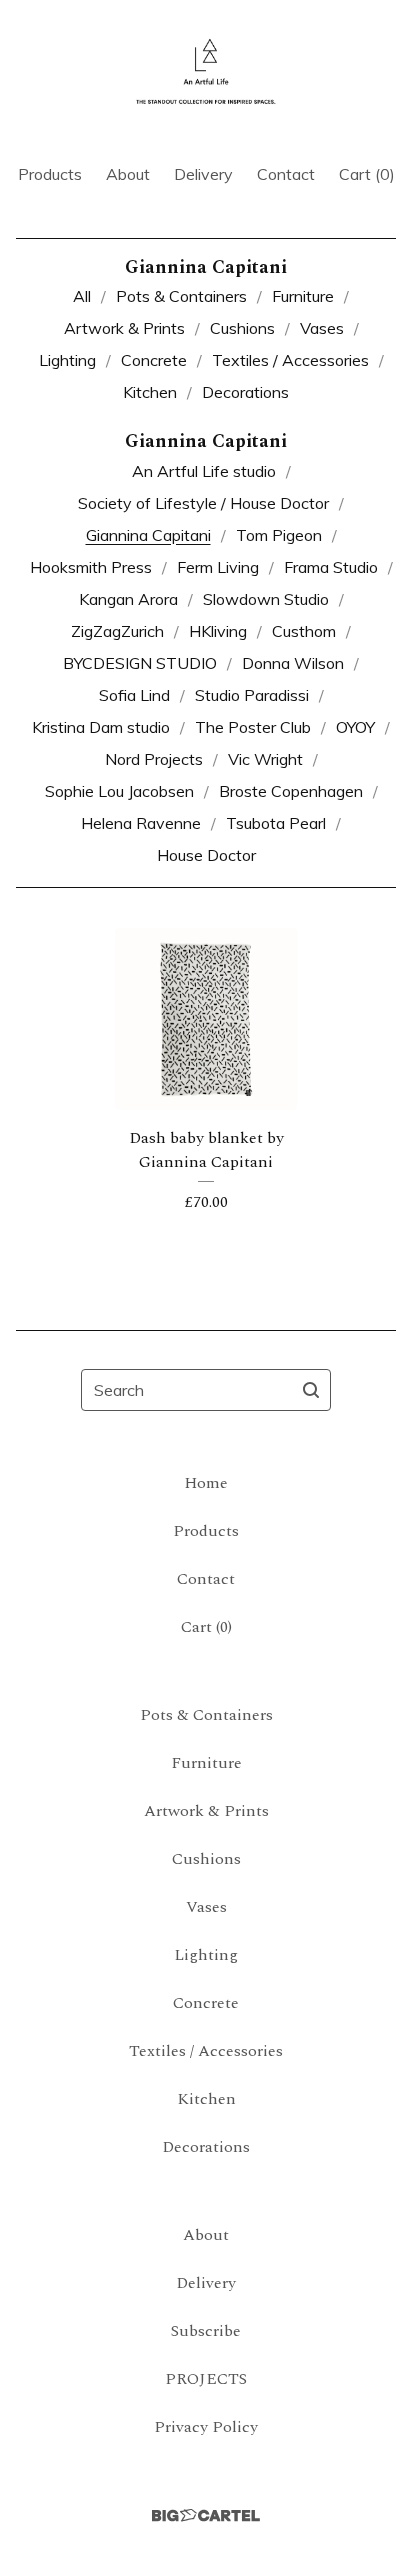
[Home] (206, 72)
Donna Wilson (293, 663)
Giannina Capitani (148, 535)
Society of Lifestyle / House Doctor (203, 503)
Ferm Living (218, 567)
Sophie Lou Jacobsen (119, 791)
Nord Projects (154, 759)
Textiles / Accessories (290, 360)
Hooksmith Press (91, 567)
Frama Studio (331, 567)
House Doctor (206, 855)
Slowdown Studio (266, 599)
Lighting (67, 360)
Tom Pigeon (279, 535)
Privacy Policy (206, 2427)
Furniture (303, 296)
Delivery (203, 174)
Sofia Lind (134, 695)
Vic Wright (265, 759)
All (82, 296)
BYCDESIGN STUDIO (140, 663)
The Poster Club (253, 727)
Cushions (242, 328)
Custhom (304, 631)
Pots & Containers (181, 296)
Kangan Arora (128, 599)
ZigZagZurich (117, 631)
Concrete (154, 360)
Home (206, 1483)
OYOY (355, 727)
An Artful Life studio (204, 471)
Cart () (367, 174)
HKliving (218, 631)
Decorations (245, 392)
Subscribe (206, 2331)
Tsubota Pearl (276, 823)
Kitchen (150, 392)
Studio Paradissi (252, 695)
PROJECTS (206, 2379)
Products (50, 174)
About (128, 174)
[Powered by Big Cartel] (206, 2515)
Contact (286, 174)
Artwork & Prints (124, 328)
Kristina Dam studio (101, 727)
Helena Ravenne (141, 823)
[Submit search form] (311, 1390)
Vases (322, 328)
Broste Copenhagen (291, 791)
